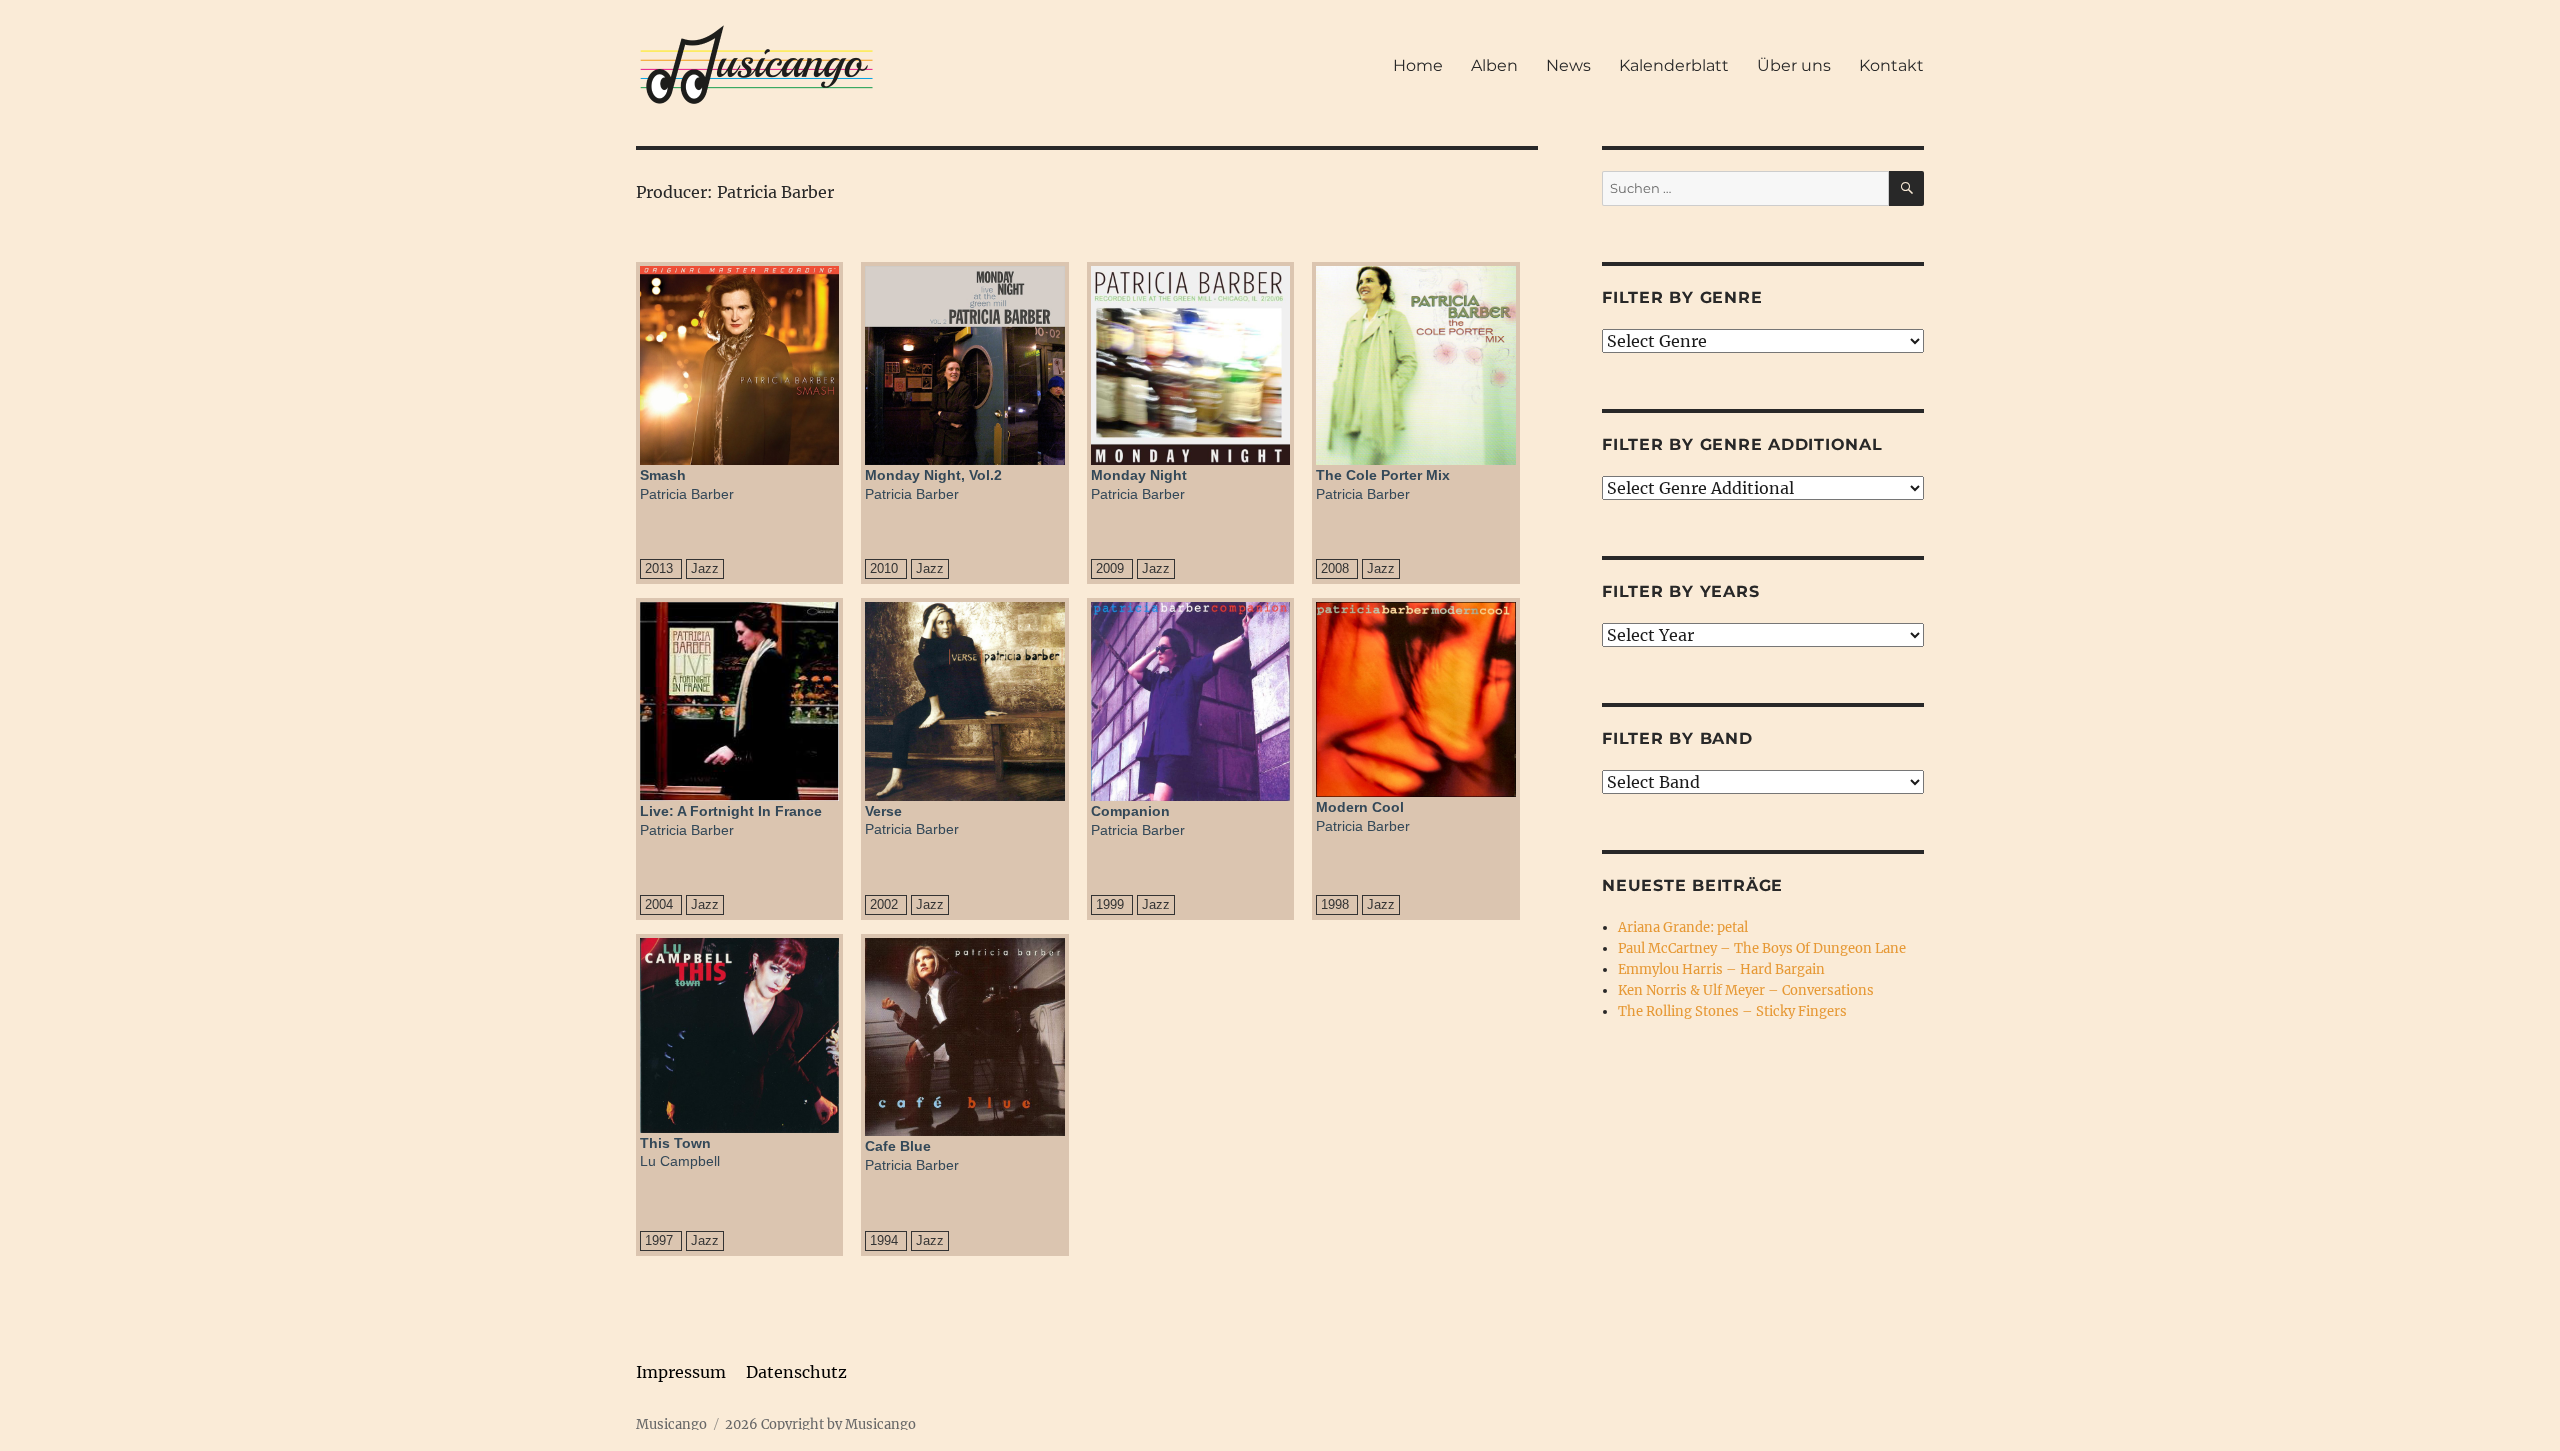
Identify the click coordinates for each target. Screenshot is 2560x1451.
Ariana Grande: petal (1683, 927)
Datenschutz (796, 1372)
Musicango (671, 1424)
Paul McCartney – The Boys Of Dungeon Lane (1762, 948)
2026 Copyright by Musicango (820, 1424)
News (1568, 65)
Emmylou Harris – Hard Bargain (1721, 969)
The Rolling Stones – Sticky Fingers (1732, 1011)
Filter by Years (1680, 591)
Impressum (681, 1372)
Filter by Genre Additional (1742, 444)
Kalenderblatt (1674, 65)
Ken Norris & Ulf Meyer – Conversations (1746, 990)
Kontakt (1891, 65)
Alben (1494, 65)
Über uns (1794, 65)
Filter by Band (1677, 738)
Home (1418, 65)
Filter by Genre (1682, 297)
